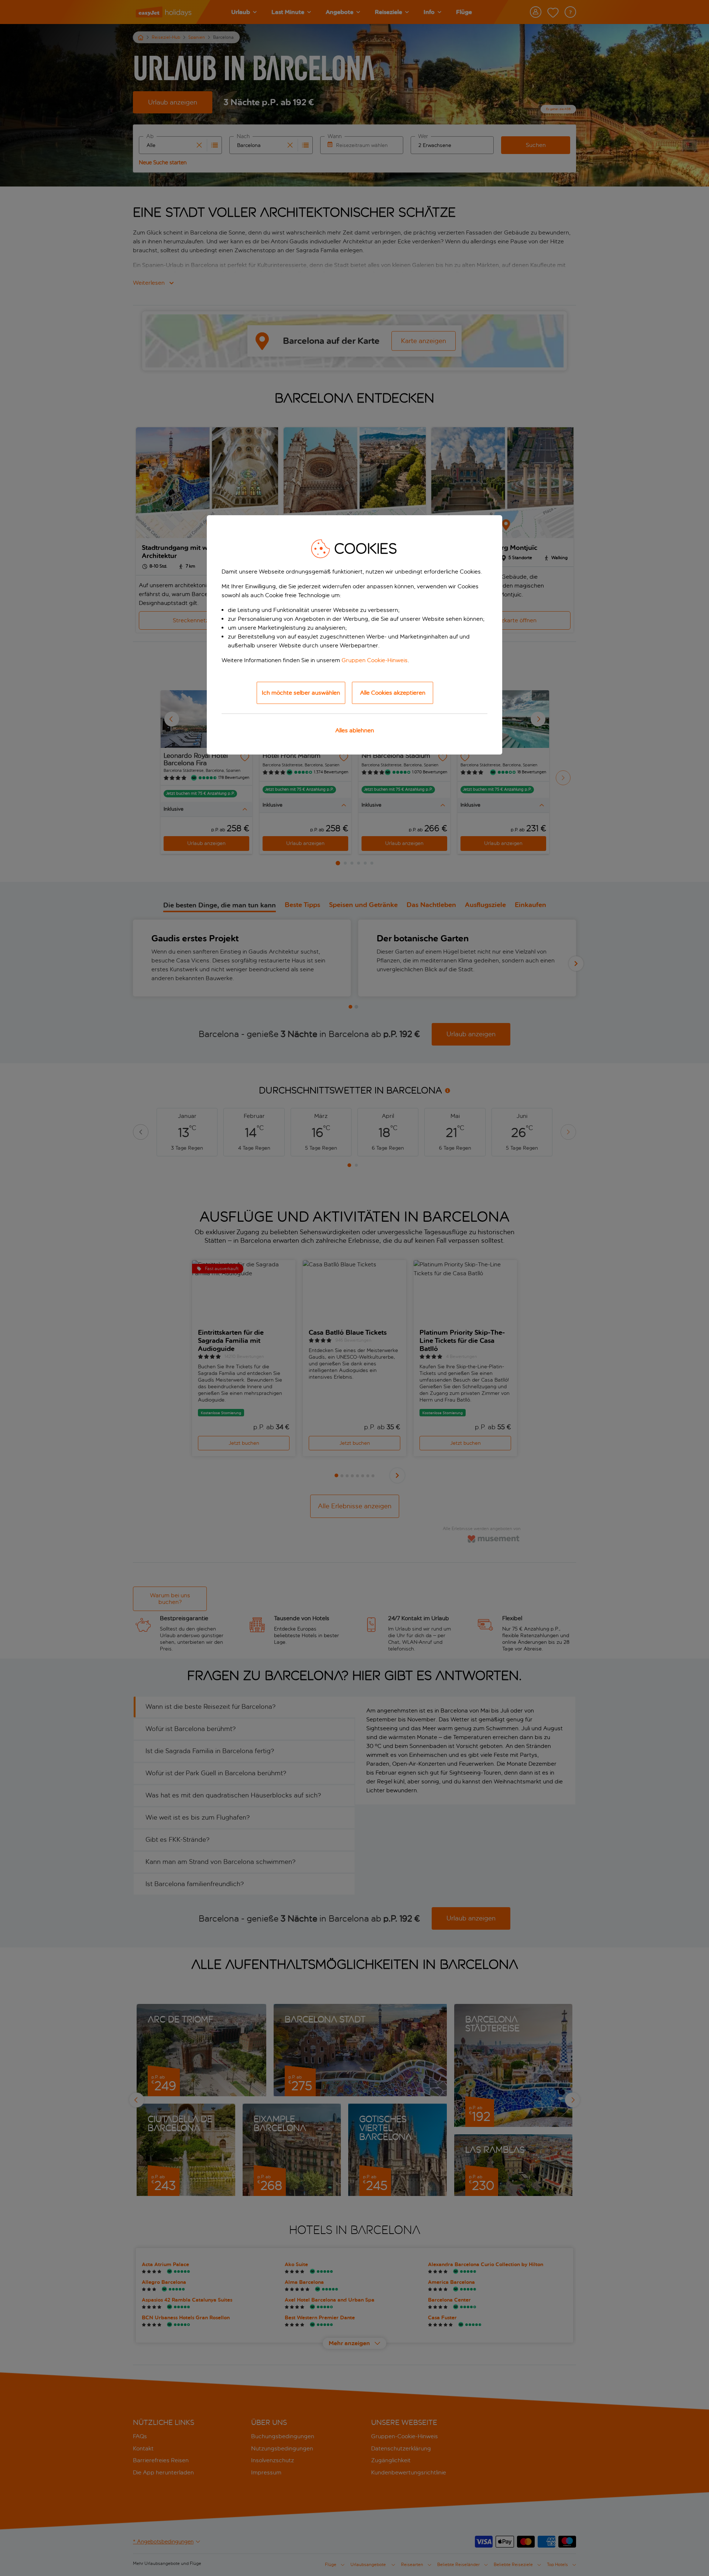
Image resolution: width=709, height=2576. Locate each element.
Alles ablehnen (355, 730)
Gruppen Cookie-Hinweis (375, 660)
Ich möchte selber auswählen (301, 693)
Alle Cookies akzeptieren (393, 693)
